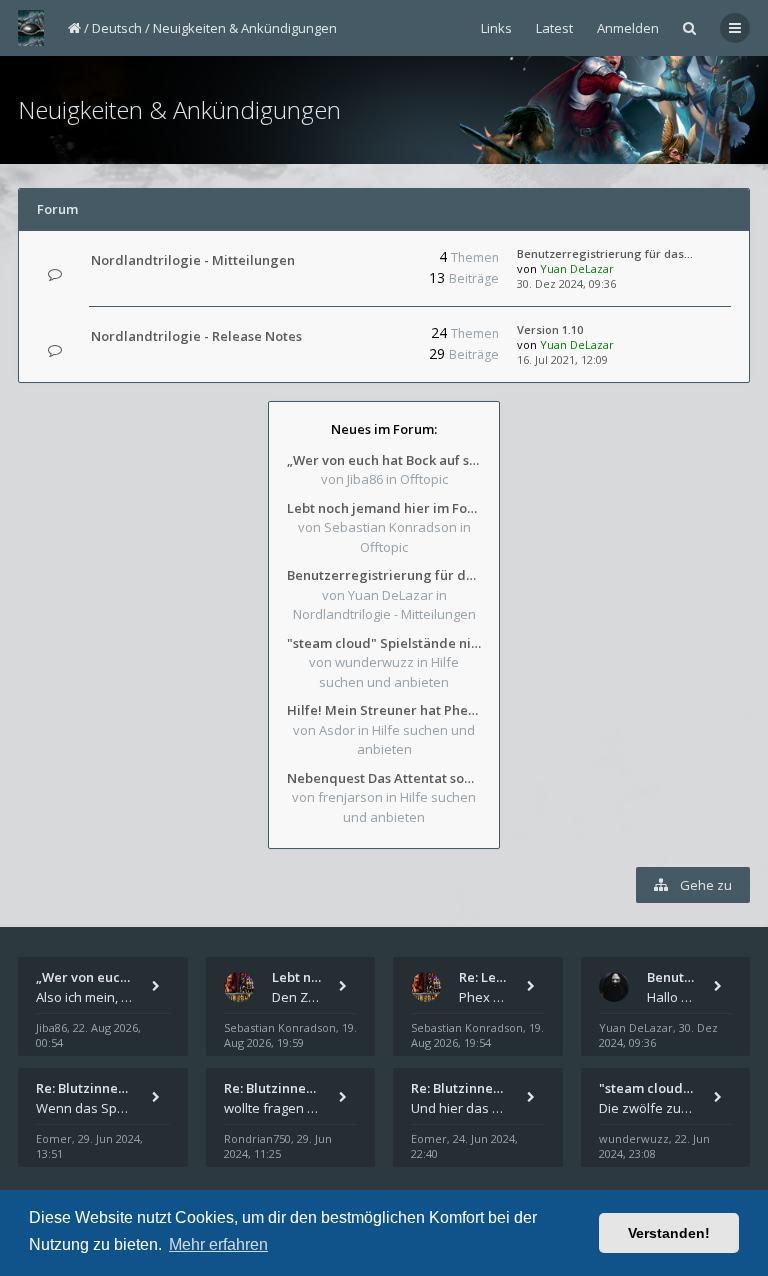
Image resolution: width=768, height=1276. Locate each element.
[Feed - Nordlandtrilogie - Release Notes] (355, 336)
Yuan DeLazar (577, 268)
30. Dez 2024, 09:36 (566, 283)
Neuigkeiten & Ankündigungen (245, 28)
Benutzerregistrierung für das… (605, 253)
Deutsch (117, 28)
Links (496, 28)
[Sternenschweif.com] (31, 28)
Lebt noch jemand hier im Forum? (384, 508)
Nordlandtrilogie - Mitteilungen (193, 260)
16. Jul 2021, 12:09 (562, 359)
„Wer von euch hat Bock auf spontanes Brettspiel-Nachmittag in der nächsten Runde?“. (384, 460)
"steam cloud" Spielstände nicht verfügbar (384, 643)
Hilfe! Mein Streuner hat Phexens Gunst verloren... (384, 710)
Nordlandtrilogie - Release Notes (196, 336)
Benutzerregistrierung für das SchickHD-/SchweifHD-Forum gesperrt (384, 575)
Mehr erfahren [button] (218, 1244)
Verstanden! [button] (669, 1233)
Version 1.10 (550, 329)
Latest (554, 28)
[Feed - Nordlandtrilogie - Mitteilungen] (355, 260)
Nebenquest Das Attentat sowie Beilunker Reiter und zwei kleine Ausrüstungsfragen (384, 778)
